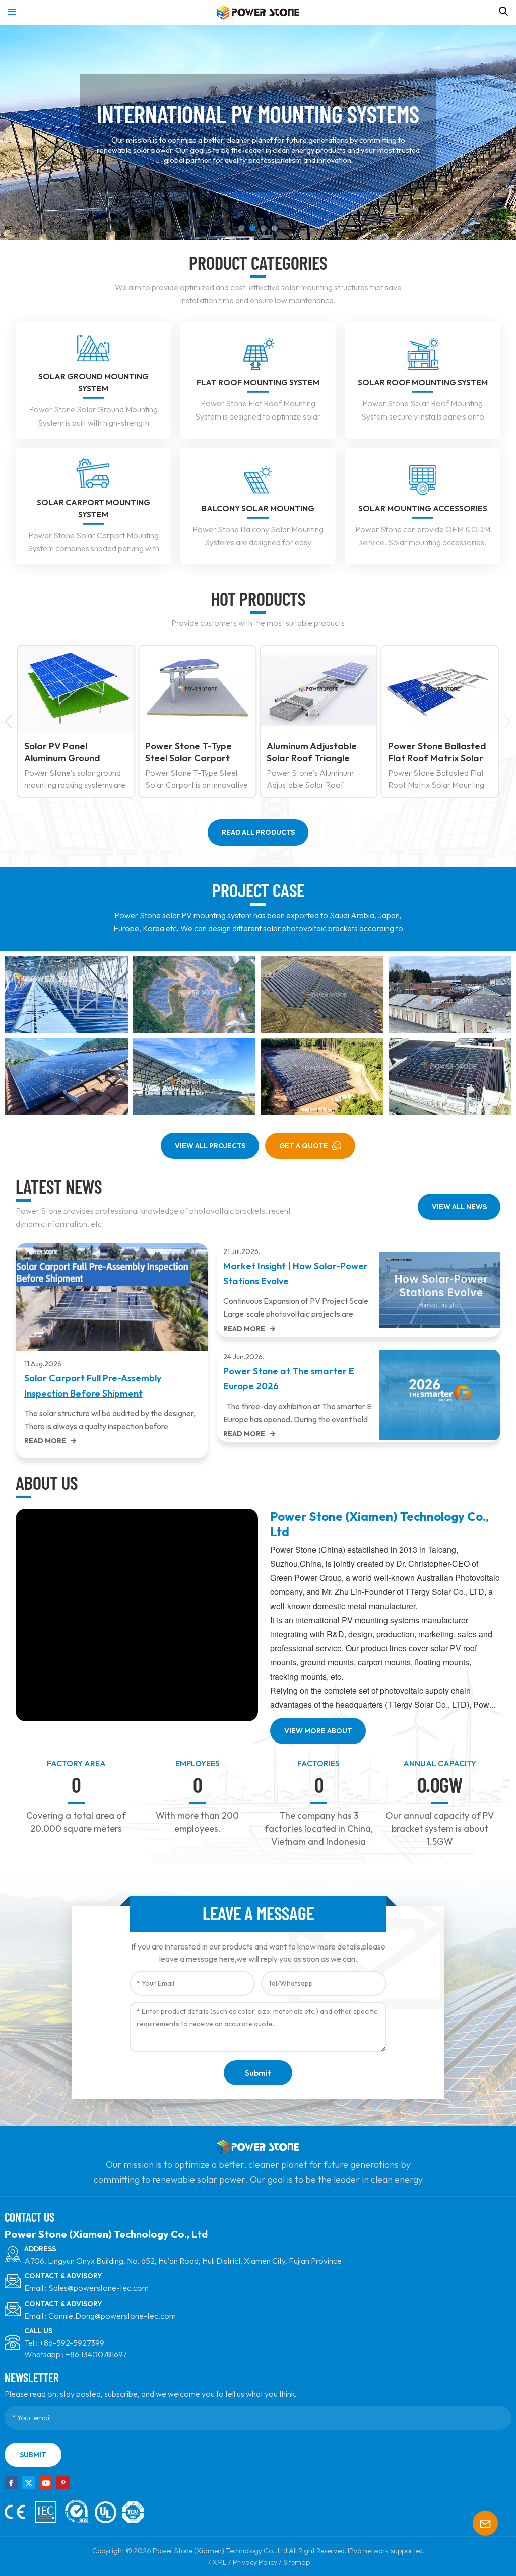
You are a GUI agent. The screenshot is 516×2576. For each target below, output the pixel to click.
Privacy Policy (255, 2562)
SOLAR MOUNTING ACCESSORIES (423, 508)
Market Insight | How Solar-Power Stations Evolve (296, 1273)
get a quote (304, 1146)
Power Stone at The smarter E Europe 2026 (289, 1379)
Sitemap (297, 2562)
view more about (318, 1731)
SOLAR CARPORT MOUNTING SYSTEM (93, 508)
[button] (241, 228)
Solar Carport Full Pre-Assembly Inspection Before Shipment (93, 1386)
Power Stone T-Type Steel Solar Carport (68, 752)
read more (45, 1441)
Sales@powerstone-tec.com (99, 2288)
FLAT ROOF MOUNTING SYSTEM (258, 382)
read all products (258, 832)
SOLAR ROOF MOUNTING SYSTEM (423, 382)
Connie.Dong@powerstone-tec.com (112, 2316)
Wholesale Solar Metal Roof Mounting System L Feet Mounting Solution (440, 752)
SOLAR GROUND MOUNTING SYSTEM (93, 382)
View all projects (210, 1146)
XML (219, 2562)
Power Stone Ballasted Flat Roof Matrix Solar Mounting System (316, 752)
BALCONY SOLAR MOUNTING (258, 508)
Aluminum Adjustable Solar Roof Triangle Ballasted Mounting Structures (190, 752)
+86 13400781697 (96, 2354)
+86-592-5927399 (72, 2343)
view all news (459, 1207)
